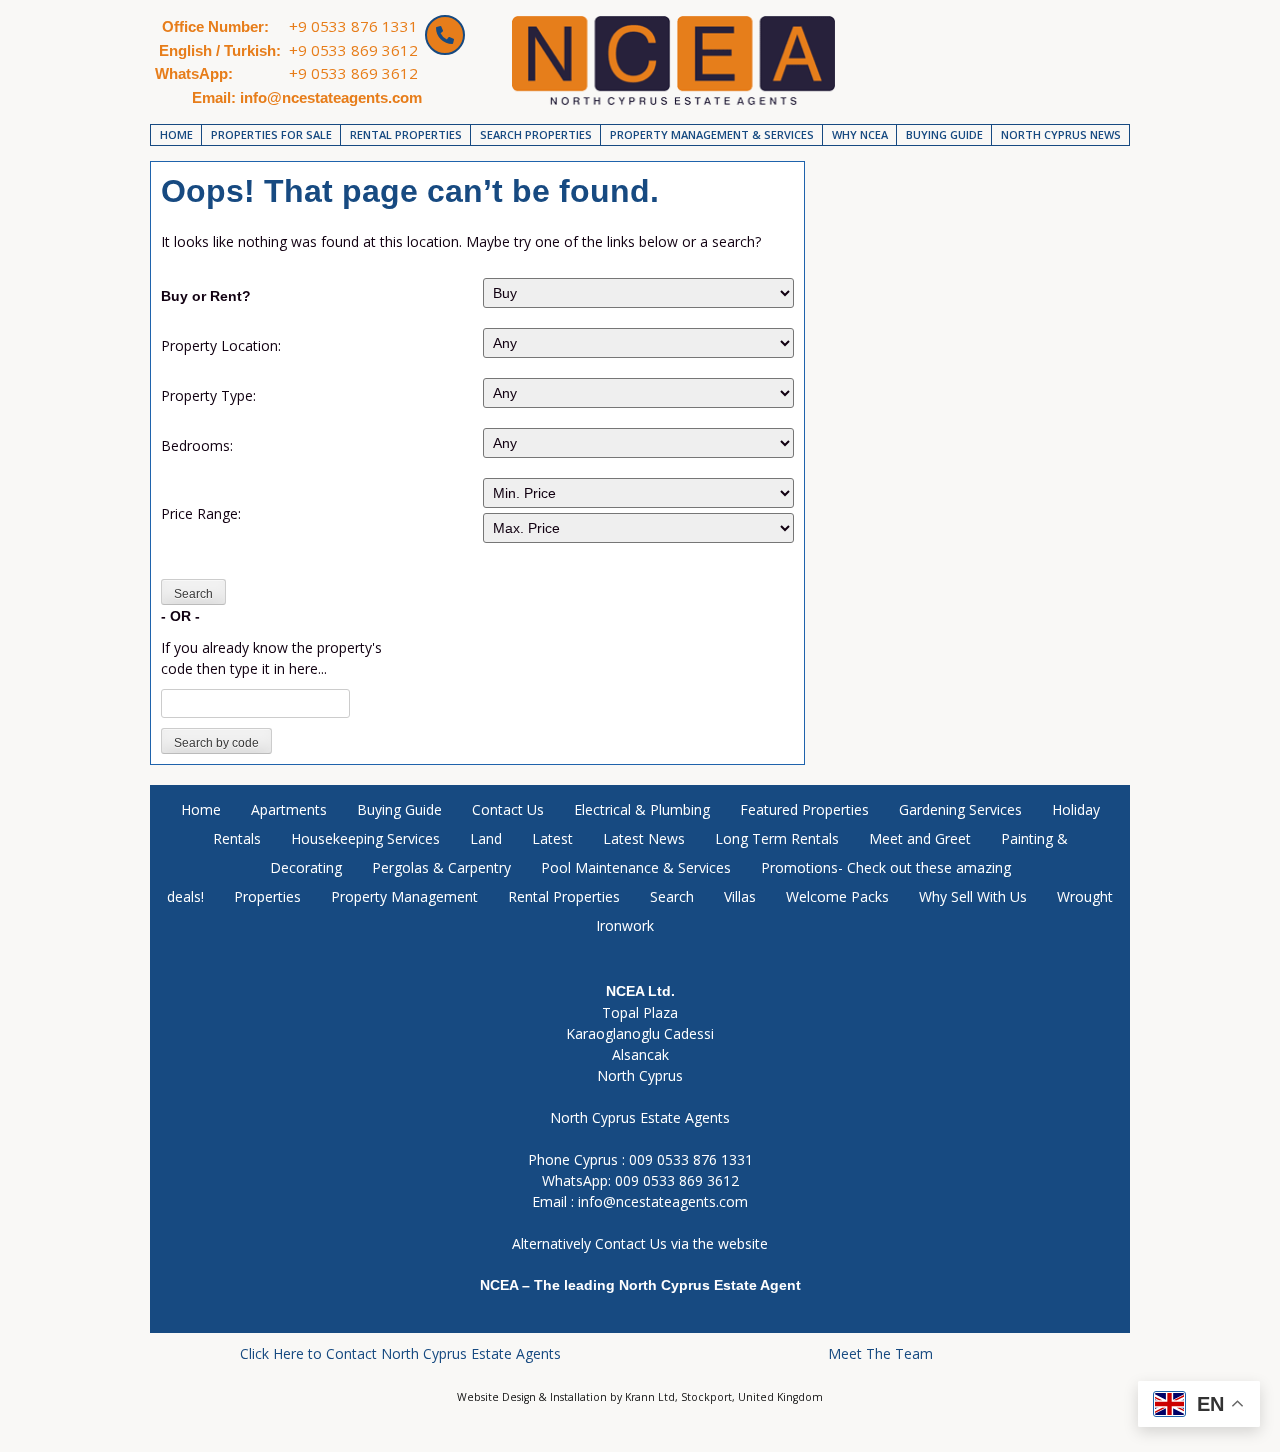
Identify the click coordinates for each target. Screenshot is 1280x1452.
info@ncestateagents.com (663, 1201)
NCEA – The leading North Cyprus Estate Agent (640, 1285)
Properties (267, 896)
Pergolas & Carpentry (441, 867)
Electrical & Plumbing (642, 809)
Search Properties (536, 134)
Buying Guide (944, 134)
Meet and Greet (920, 838)
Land (486, 838)
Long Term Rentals (777, 838)
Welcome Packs (837, 896)
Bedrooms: (197, 445)
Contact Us (508, 809)
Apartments (289, 809)
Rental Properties (406, 134)
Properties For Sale (271, 134)
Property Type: (208, 395)
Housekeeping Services (365, 838)
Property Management (404, 896)
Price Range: (201, 513)
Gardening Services (960, 809)
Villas (740, 896)
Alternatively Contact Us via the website (640, 1243)
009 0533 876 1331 (691, 1159)
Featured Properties (804, 809)
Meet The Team (880, 1353)
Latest (552, 838)
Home (176, 134)
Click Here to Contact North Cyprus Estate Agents (400, 1353)
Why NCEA (860, 134)
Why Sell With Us (973, 896)
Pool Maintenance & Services (636, 867)
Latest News (644, 838)
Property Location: (221, 345)
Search (672, 896)
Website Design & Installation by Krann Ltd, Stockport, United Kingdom (640, 1397)
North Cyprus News (1061, 134)
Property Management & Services (712, 134)
